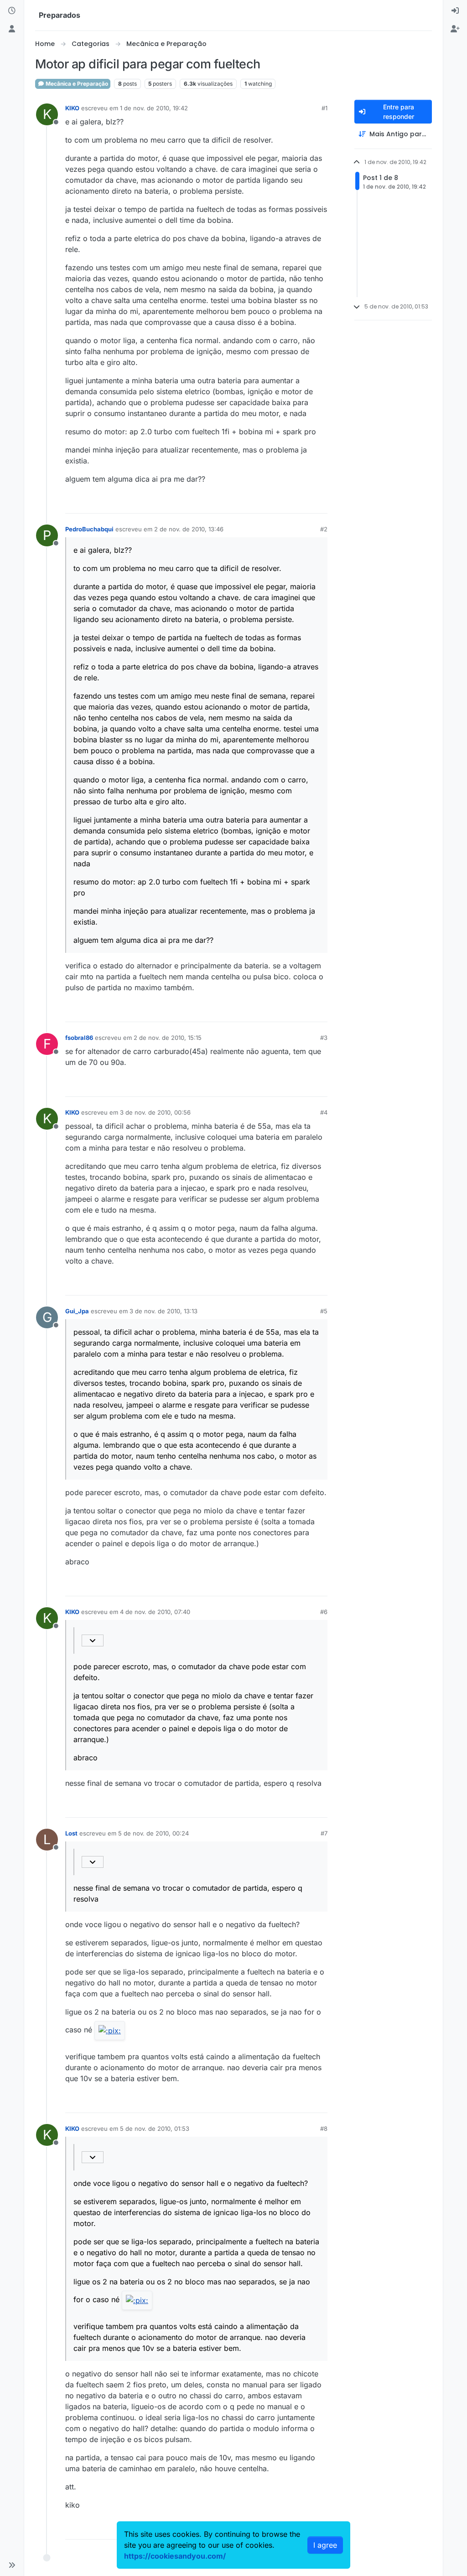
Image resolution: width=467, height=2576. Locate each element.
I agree (325, 2545)
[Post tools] (319, 502)
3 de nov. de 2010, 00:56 (155, 1112)
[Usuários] (12, 29)
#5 (324, 1311)
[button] (12, 2565)
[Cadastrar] (455, 29)
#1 (324, 108)
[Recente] (12, 11)
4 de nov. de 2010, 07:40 (155, 1612)
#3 (324, 1038)
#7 (324, 1833)
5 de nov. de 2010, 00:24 (153, 1833)
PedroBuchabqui (89, 529)
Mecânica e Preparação (76, 84)
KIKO (72, 108)
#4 (324, 1112)
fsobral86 (79, 1038)
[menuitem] (455, 11)
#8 (324, 2129)
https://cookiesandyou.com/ (175, 2556)
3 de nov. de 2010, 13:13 (163, 1311)
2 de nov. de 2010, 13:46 (189, 529)
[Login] (455, 11)
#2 (324, 529)
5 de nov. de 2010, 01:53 (155, 2129)
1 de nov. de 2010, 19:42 (154, 108)
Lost (71, 1833)
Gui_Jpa (77, 1311)
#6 (324, 1612)
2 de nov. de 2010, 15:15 (168, 1038)
